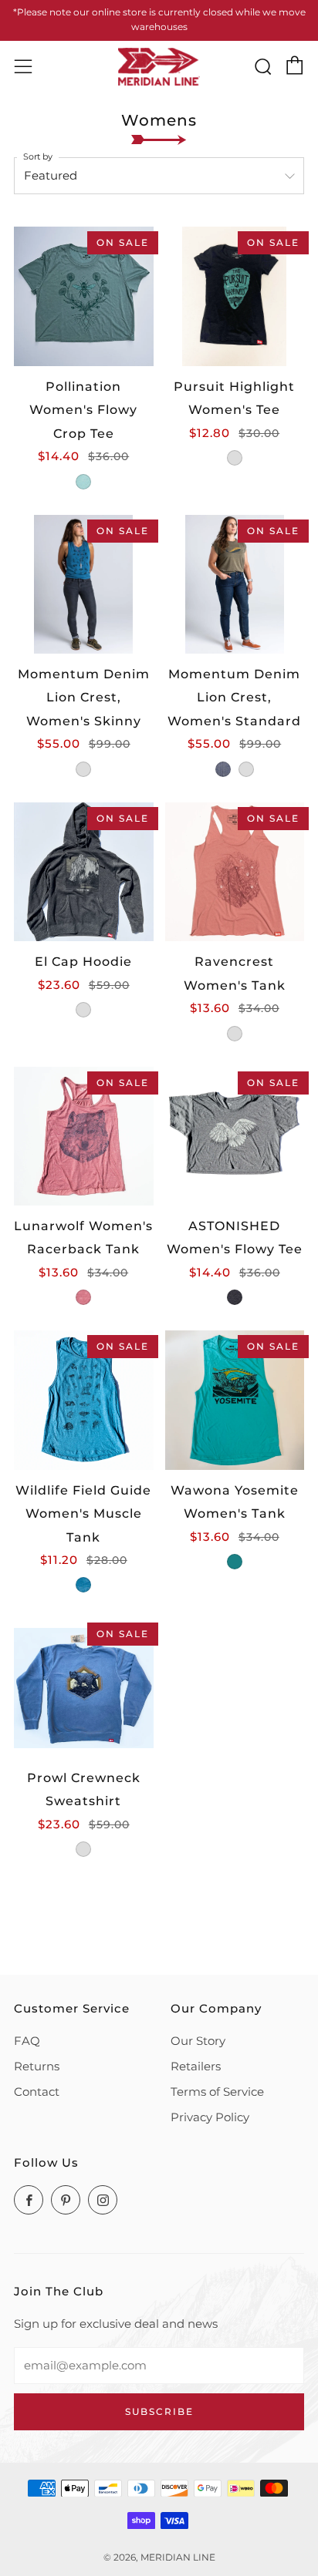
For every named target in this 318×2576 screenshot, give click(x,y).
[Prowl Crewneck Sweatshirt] (84, 1688)
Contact (37, 2092)
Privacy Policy (210, 2117)
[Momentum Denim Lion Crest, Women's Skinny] (84, 585)
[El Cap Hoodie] (84, 872)
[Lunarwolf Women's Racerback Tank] (84, 1137)
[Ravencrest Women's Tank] (235, 872)
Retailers (196, 2066)
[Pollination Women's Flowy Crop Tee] (84, 296)
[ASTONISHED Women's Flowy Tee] (235, 1137)
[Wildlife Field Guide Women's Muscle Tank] (84, 1400)
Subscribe (159, 2411)
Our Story (198, 2041)
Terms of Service (217, 2092)
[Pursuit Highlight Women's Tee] (235, 296)
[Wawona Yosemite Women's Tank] (235, 1400)
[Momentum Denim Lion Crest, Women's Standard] (235, 585)
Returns (37, 2066)
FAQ (27, 2041)
